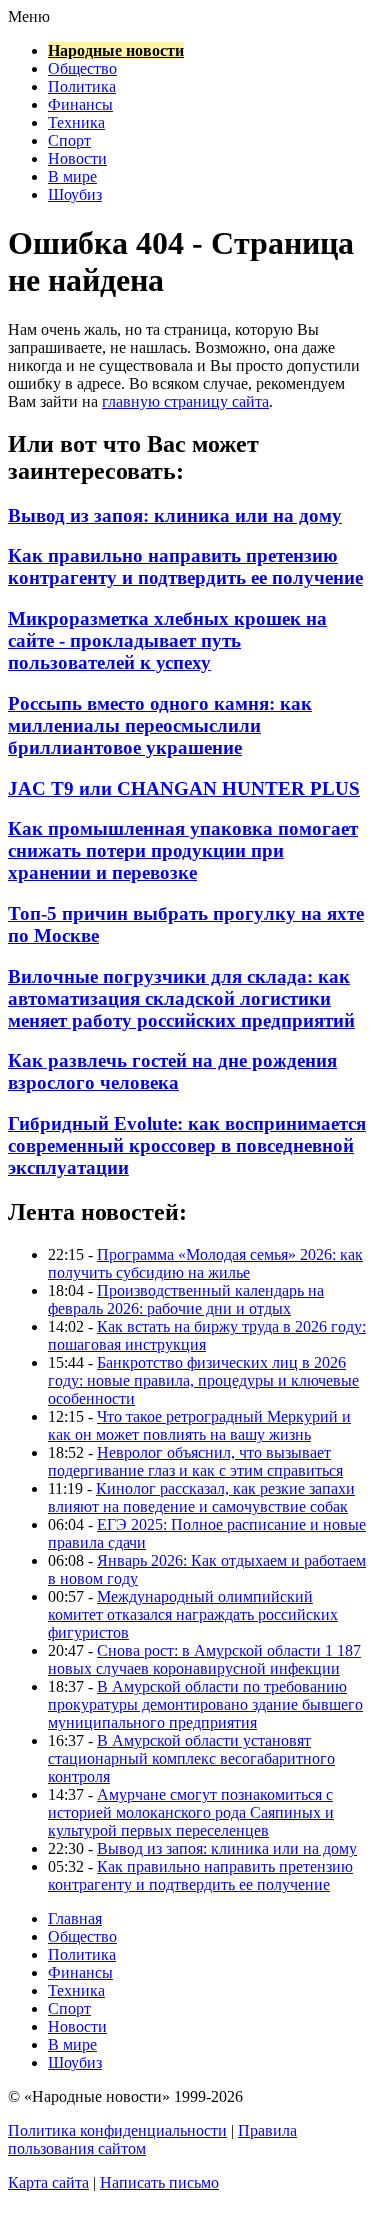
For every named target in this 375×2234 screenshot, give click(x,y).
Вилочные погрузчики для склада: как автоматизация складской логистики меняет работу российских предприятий (181, 998)
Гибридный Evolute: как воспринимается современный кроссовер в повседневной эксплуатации (187, 1145)
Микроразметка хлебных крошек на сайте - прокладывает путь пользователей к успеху (167, 640)
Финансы (80, 104)
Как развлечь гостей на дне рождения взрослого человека (172, 1071)
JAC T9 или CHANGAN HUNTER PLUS (184, 788)
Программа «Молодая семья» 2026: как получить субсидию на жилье (205, 1263)
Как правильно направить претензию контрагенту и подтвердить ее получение (185, 566)
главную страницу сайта (185, 401)
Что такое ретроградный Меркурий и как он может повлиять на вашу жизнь (199, 1425)
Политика (82, 86)
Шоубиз (75, 194)
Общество (82, 68)
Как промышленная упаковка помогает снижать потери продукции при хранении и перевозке (183, 850)
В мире (72, 176)
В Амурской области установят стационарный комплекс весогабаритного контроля (191, 1758)
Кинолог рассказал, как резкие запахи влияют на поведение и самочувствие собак (201, 1497)
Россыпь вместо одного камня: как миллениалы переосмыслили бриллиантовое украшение (160, 725)
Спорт (69, 140)
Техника (76, 122)
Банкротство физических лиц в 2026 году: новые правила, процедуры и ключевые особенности (203, 1380)
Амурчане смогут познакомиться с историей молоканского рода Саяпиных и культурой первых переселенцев (191, 1812)
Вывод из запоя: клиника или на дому (175, 515)
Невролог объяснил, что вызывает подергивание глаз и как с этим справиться (195, 1461)
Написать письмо (159, 2182)
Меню (29, 16)
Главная (75, 1918)
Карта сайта (48, 2182)
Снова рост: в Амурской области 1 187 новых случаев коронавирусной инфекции (204, 1659)
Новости (77, 158)
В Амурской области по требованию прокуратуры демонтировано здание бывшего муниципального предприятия (205, 1704)
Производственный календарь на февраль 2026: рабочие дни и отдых (186, 1299)
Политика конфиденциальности (117, 2130)
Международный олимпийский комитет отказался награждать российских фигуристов (193, 1614)
